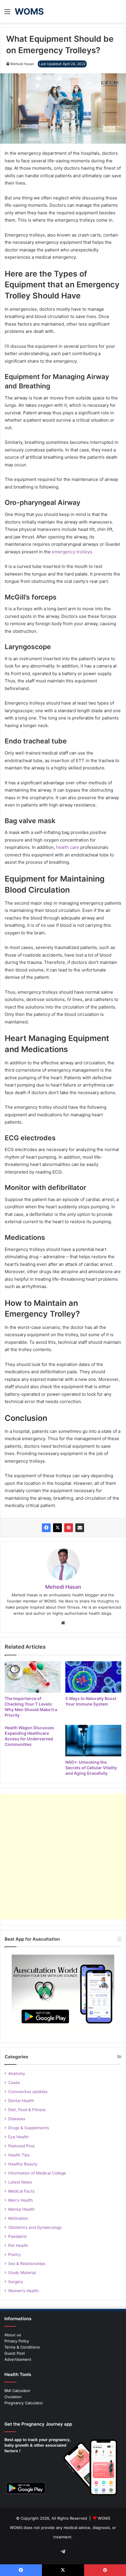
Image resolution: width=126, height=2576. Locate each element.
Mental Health (21, 2209)
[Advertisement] (63, 1857)
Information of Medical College (37, 2173)
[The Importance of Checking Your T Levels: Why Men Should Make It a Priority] (33, 1677)
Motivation (18, 2218)
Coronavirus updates (28, 2092)
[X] (57, 1528)
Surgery (16, 2282)
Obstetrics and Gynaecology (35, 2227)
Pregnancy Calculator (24, 2403)
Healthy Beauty (23, 2164)
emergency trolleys (72, 552)
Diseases (17, 2119)
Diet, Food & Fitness (27, 2110)
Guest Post (15, 2353)
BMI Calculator (17, 2391)
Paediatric (18, 2236)
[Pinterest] (69, 1528)
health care (68, 847)
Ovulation (13, 2397)
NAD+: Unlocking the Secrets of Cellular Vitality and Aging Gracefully (91, 1768)
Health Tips (19, 2155)
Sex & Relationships (27, 2264)
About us (13, 2335)
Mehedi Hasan (22, 64)
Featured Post (21, 2146)
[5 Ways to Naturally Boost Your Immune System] (93, 1677)
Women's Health (23, 2291)
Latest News (20, 2182)
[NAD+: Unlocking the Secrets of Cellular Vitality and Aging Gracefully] (93, 1741)
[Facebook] (46, 1528)
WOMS (104, 2518)
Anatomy (17, 2073)
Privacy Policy (17, 2341)
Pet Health (18, 2245)
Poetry (15, 2255)
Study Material (22, 2273)
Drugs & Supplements (29, 2128)
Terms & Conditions (22, 2347)
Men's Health (21, 2200)
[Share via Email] (80, 1528)
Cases (14, 2083)
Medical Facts (21, 2191)
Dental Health (21, 2101)
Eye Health (18, 2137)
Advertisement (18, 2359)
